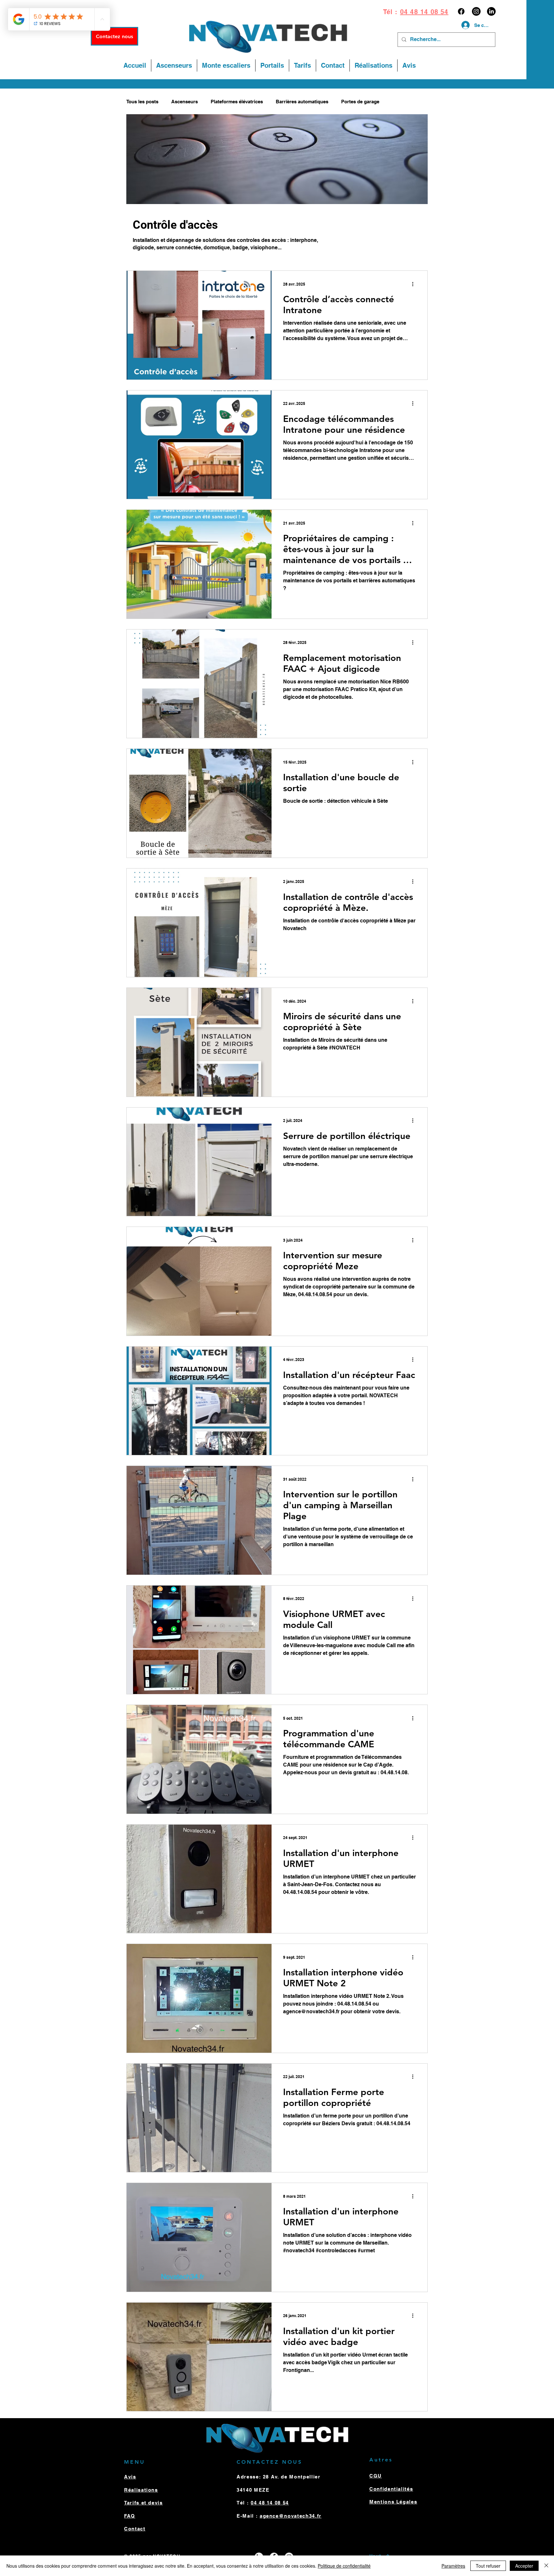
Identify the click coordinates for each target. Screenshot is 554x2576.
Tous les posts (142, 102)
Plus (397, 102)
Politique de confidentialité (344, 2566)
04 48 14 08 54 (424, 12)
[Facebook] (461, 11)
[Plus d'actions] (415, 284)
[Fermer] (546, 2566)
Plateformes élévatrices (237, 102)
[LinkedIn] (491, 11)
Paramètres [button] (453, 2566)
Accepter (524, 2566)
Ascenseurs (185, 102)
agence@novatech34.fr (291, 2516)
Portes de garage (360, 102)
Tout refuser (488, 2566)
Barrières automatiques (302, 102)
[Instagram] (476, 11)
